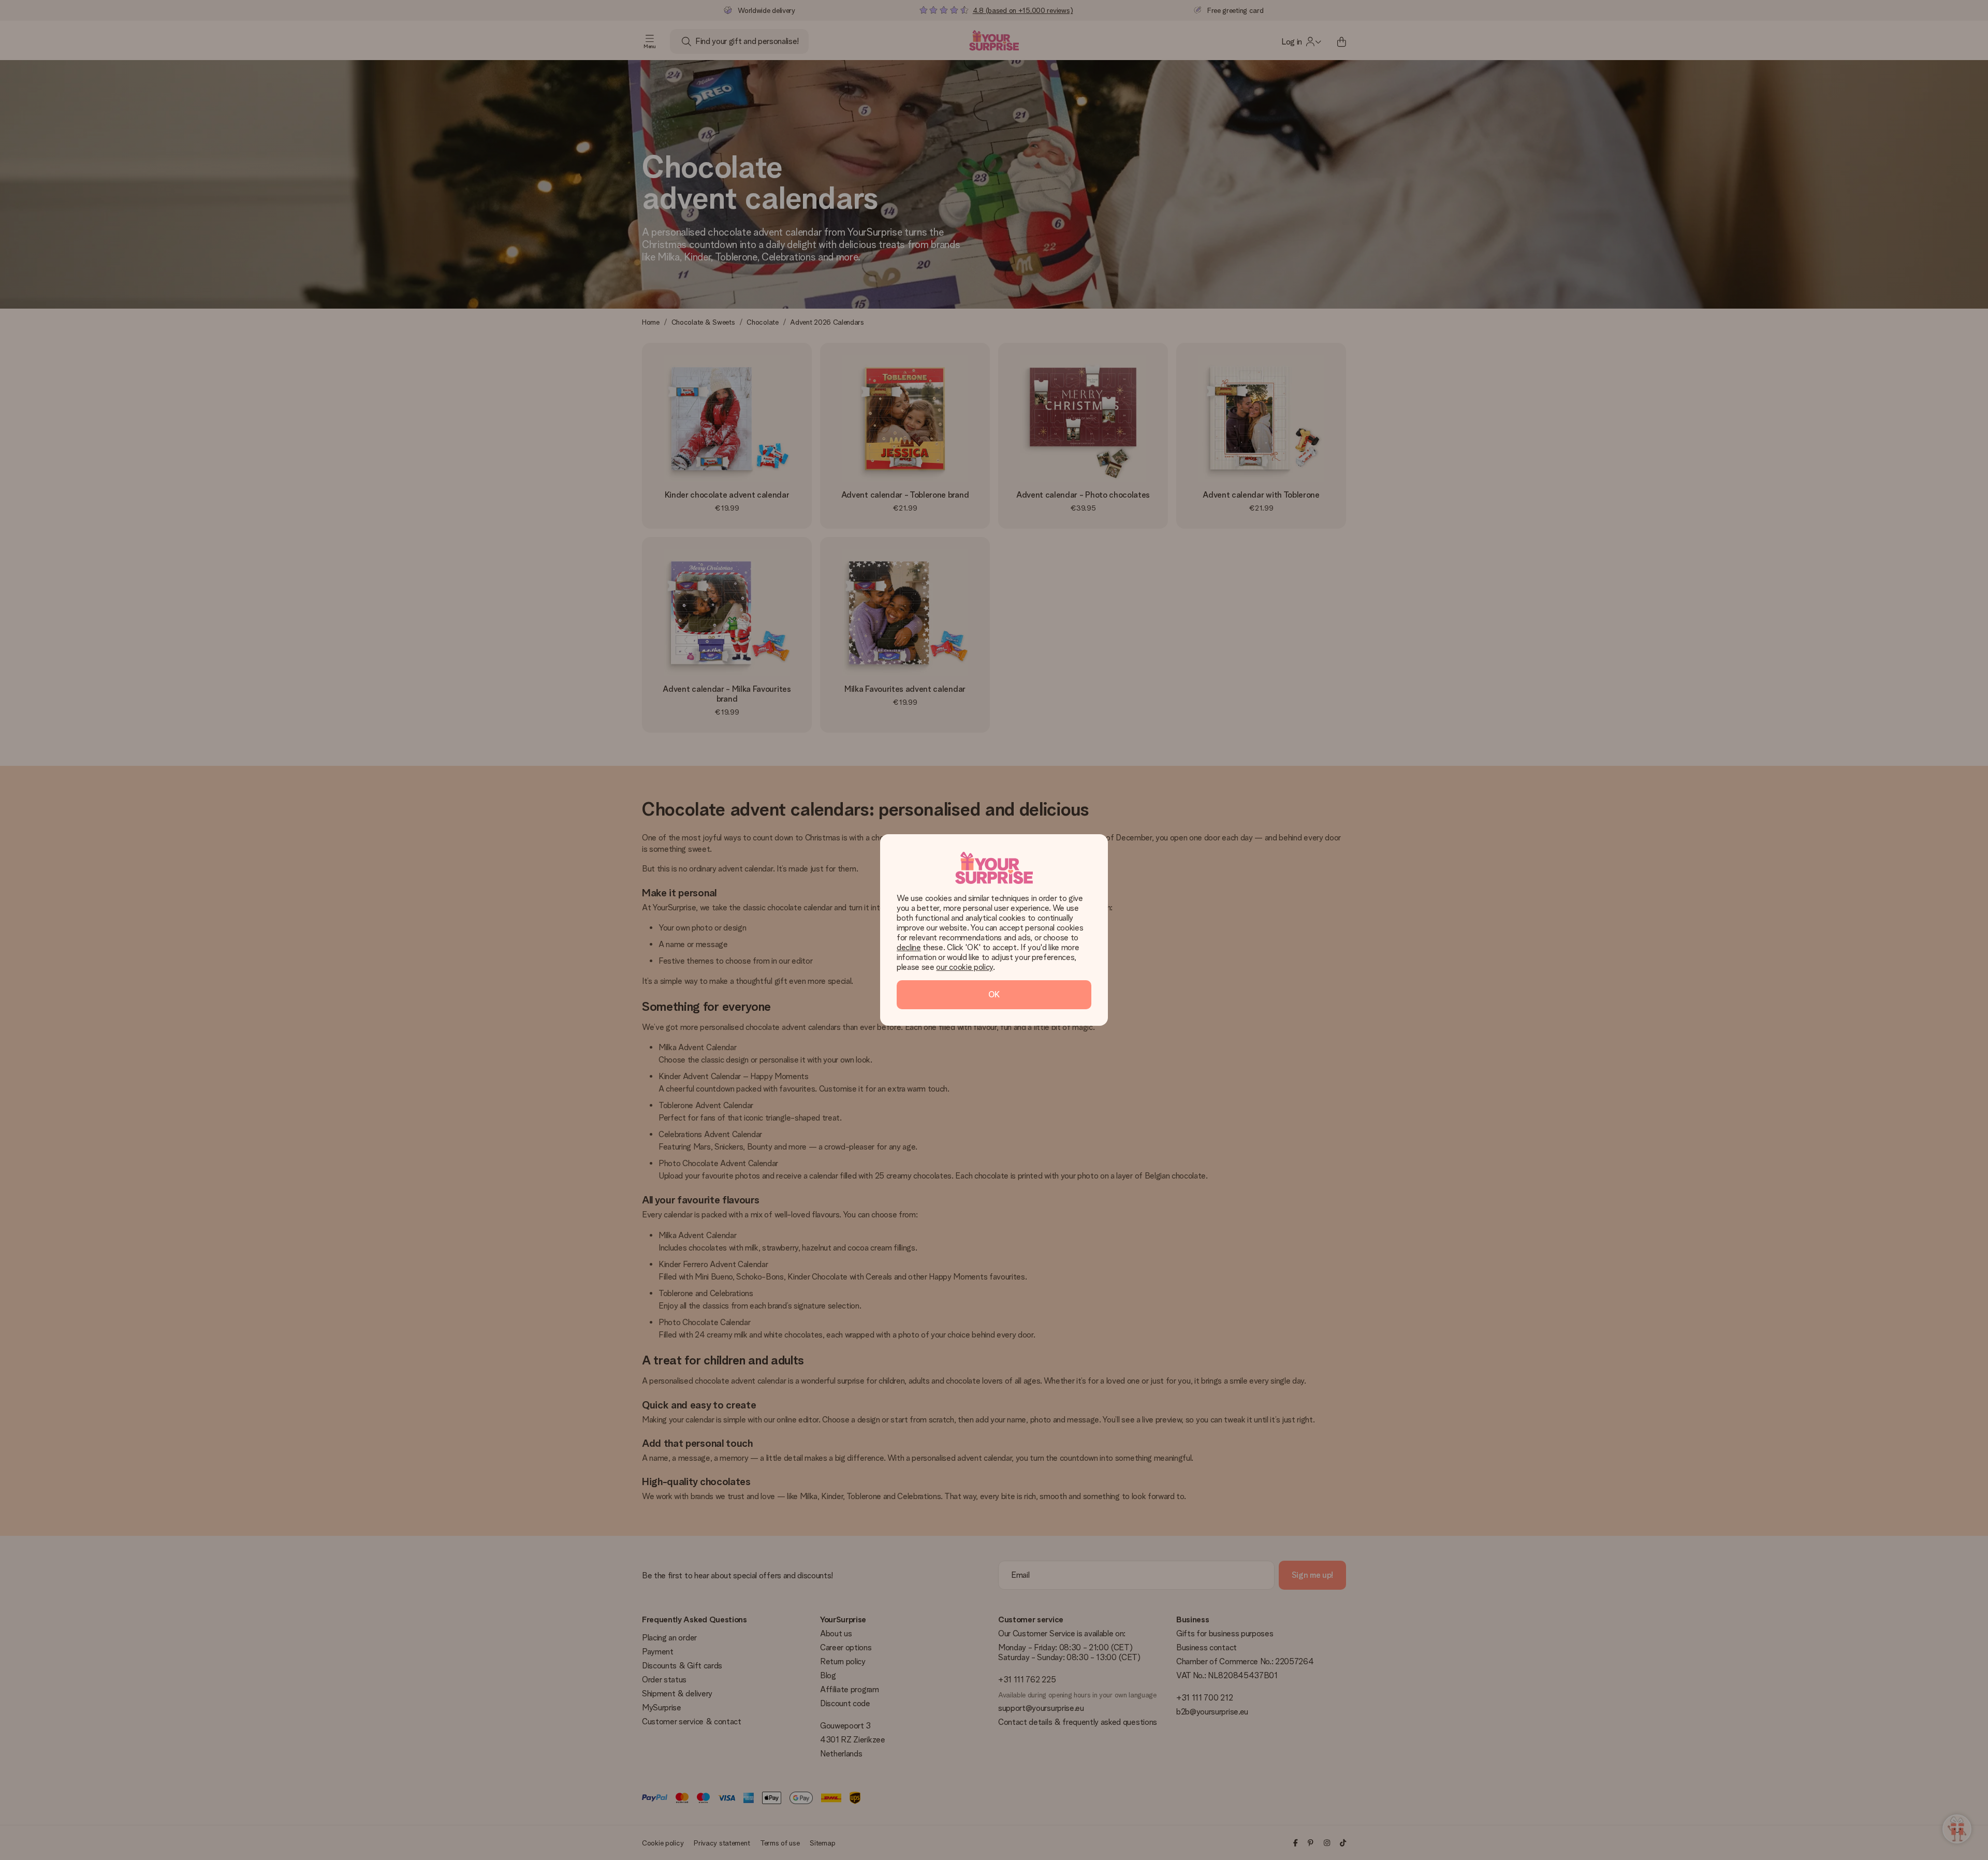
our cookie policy (964, 967)
